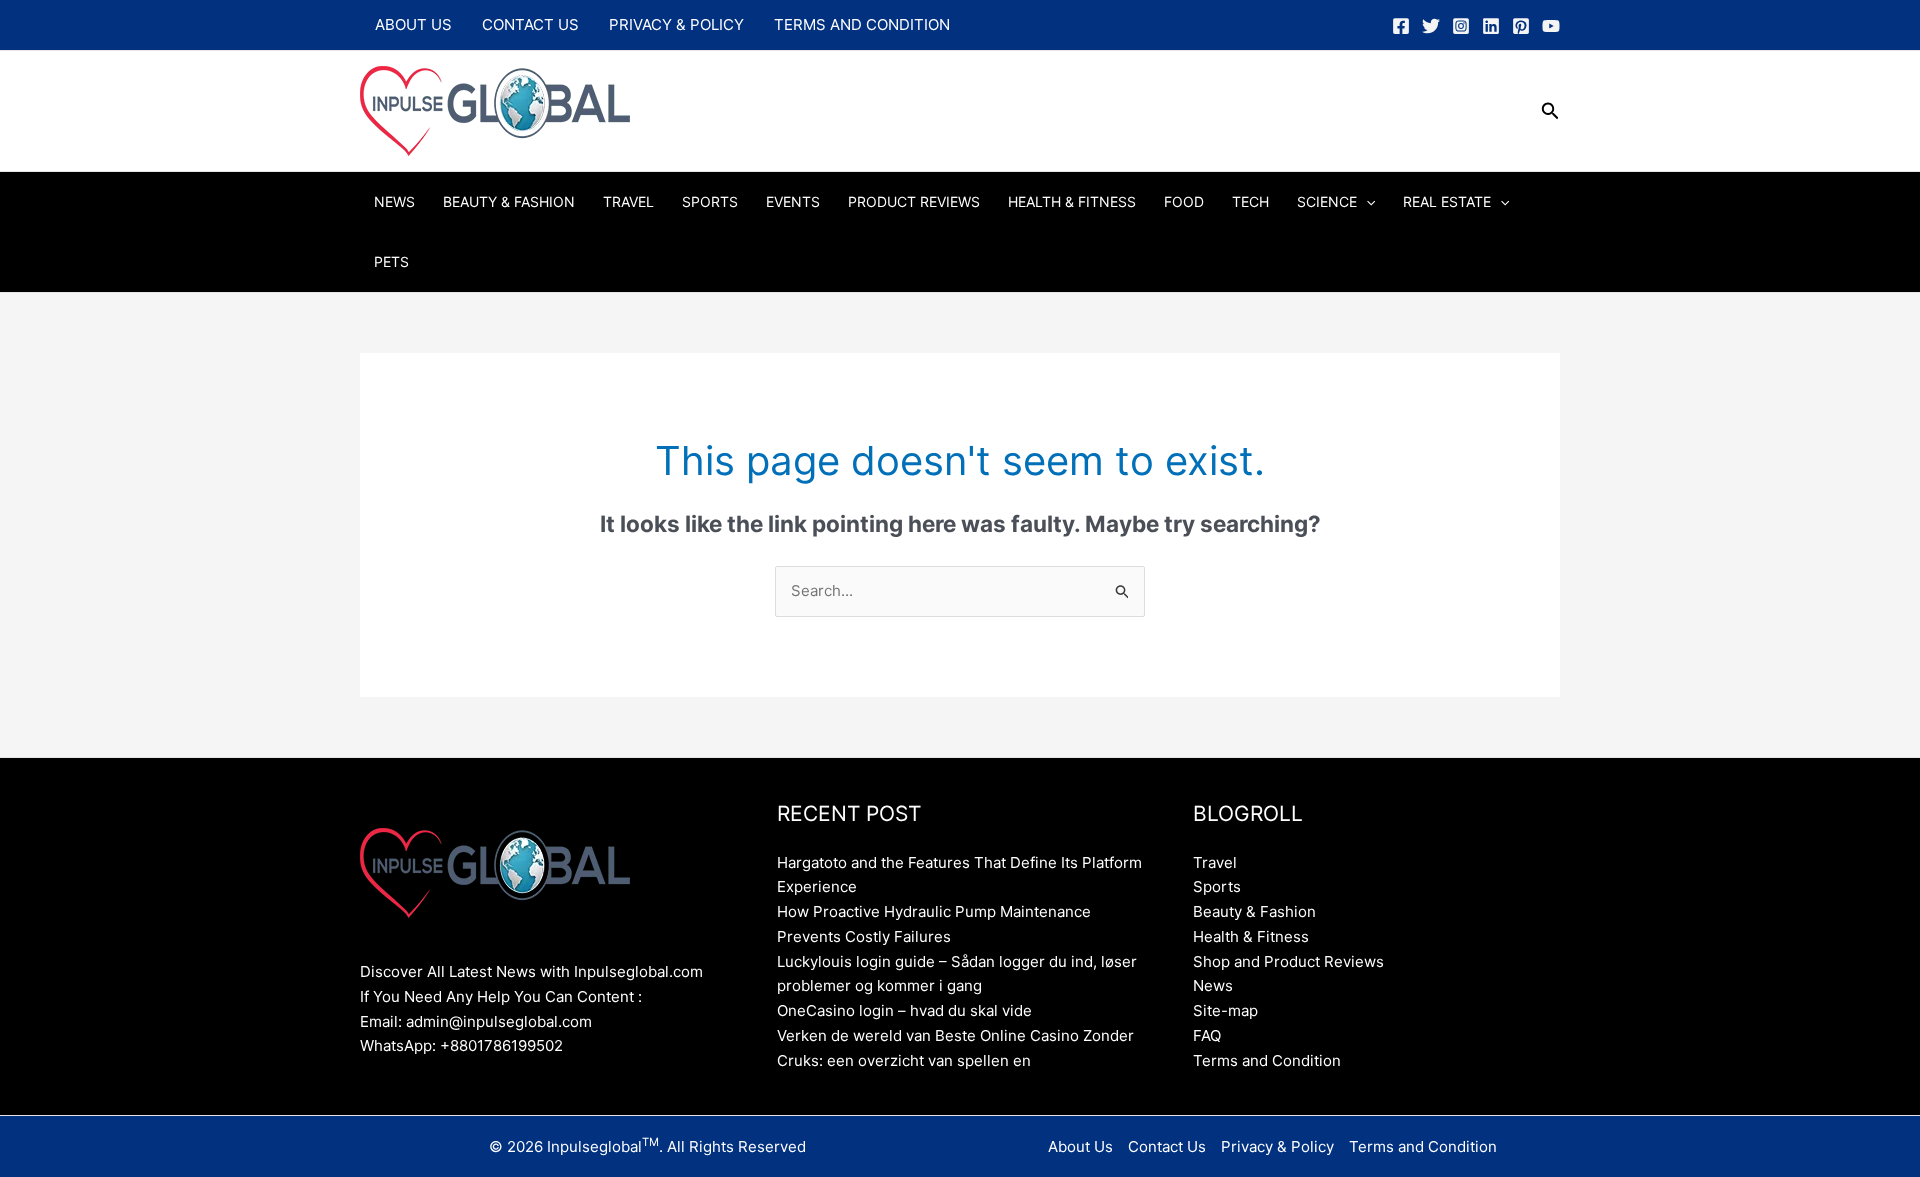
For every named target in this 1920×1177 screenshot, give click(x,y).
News (394, 201)
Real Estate (1447, 201)
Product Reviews (914, 201)
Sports (710, 201)
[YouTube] (1551, 26)
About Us (413, 24)
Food (1184, 201)
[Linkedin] (1491, 26)
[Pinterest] (1521, 26)
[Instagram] (1461, 26)
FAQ (1207, 1035)
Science (1327, 201)
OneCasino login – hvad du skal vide (904, 1010)
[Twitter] (1431, 26)
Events (793, 201)
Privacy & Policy (676, 24)
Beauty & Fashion (509, 201)
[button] (1550, 111)
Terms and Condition (862, 24)
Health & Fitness (1072, 201)
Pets (391, 261)
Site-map (1225, 1010)
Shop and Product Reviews (1288, 961)
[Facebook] (1401, 26)
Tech (1250, 201)
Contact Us (530, 24)
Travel (628, 201)
